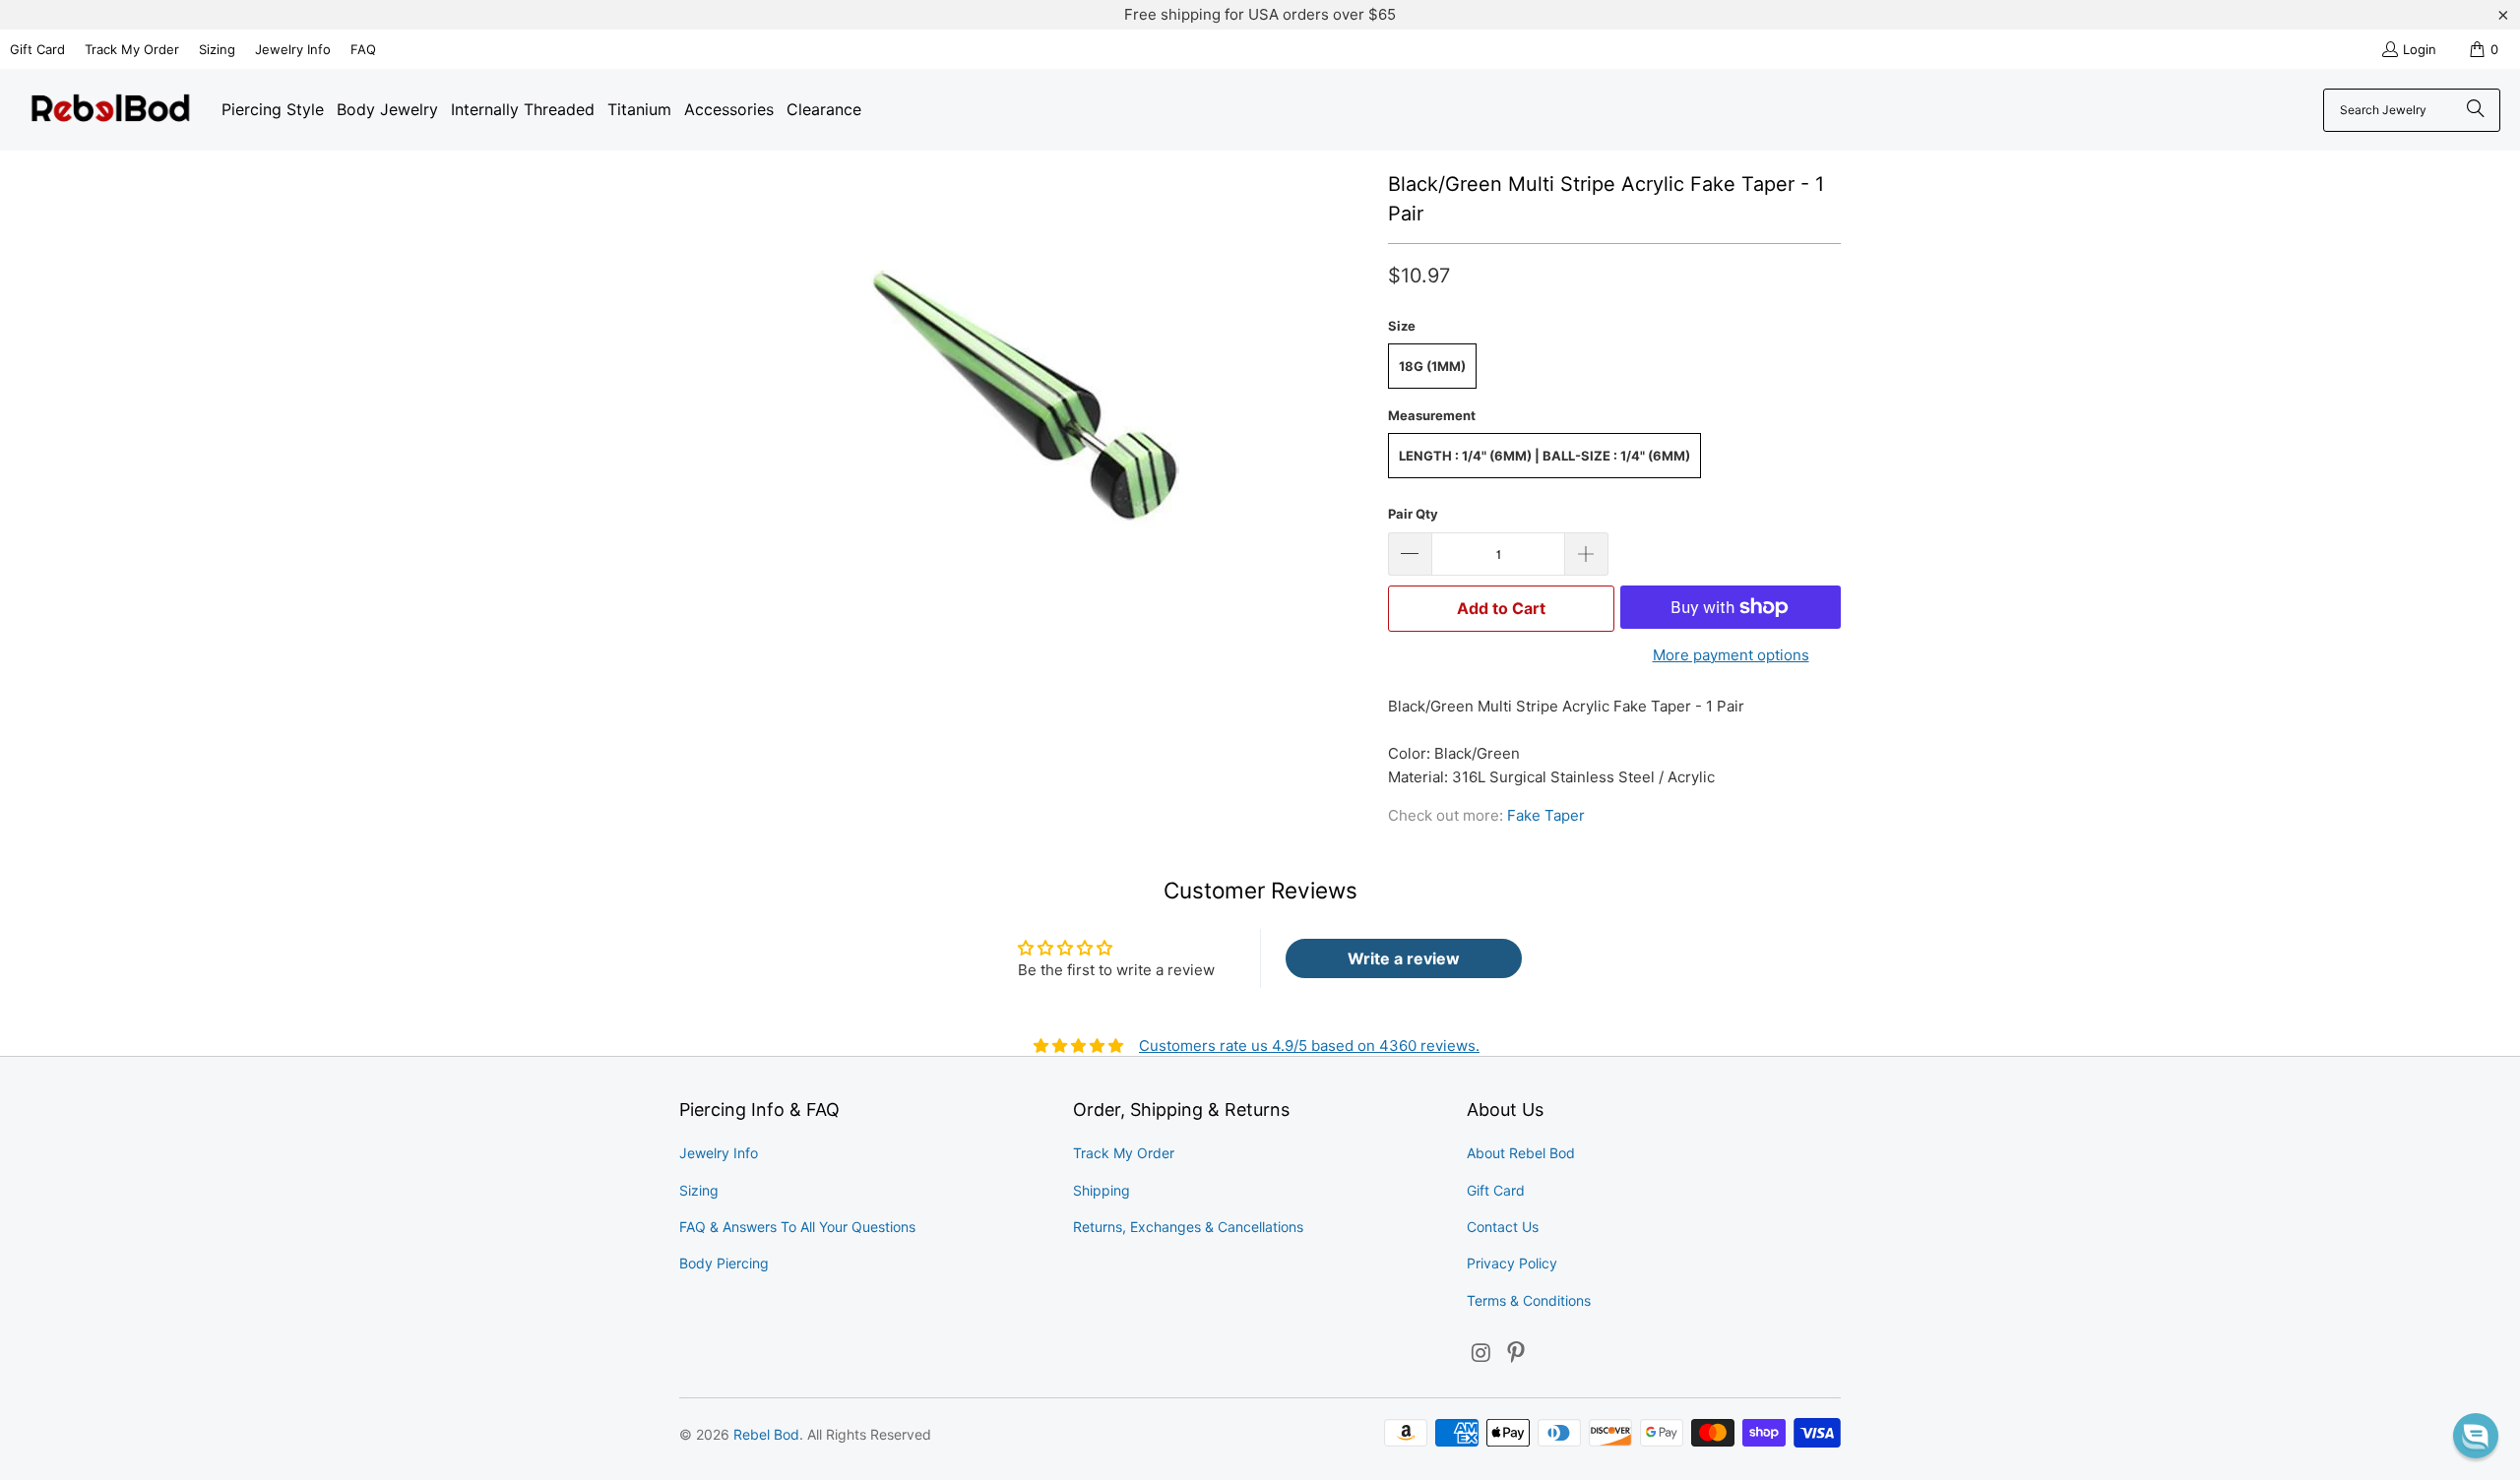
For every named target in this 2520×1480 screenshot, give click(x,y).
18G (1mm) (1432, 366)
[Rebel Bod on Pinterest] (1517, 1354)
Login (2420, 49)
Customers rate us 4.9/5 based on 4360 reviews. (1309, 1046)
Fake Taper (1546, 815)
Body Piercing (724, 1263)
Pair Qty (1413, 514)
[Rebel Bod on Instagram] (1481, 1354)
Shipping (1102, 1190)
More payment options (1731, 655)
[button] (2476, 1436)
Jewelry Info (293, 49)
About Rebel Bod (1521, 1153)
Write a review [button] (1404, 958)
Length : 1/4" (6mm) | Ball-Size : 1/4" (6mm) (1544, 456)
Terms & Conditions (1529, 1300)
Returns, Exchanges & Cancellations (1188, 1227)
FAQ (363, 49)
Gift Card (37, 49)
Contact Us (1503, 1227)
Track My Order (132, 49)
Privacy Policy (1512, 1263)
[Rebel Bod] (111, 110)
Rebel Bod (766, 1434)
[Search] (2476, 110)
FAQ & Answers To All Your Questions (797, 1227)
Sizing (217, 49)
